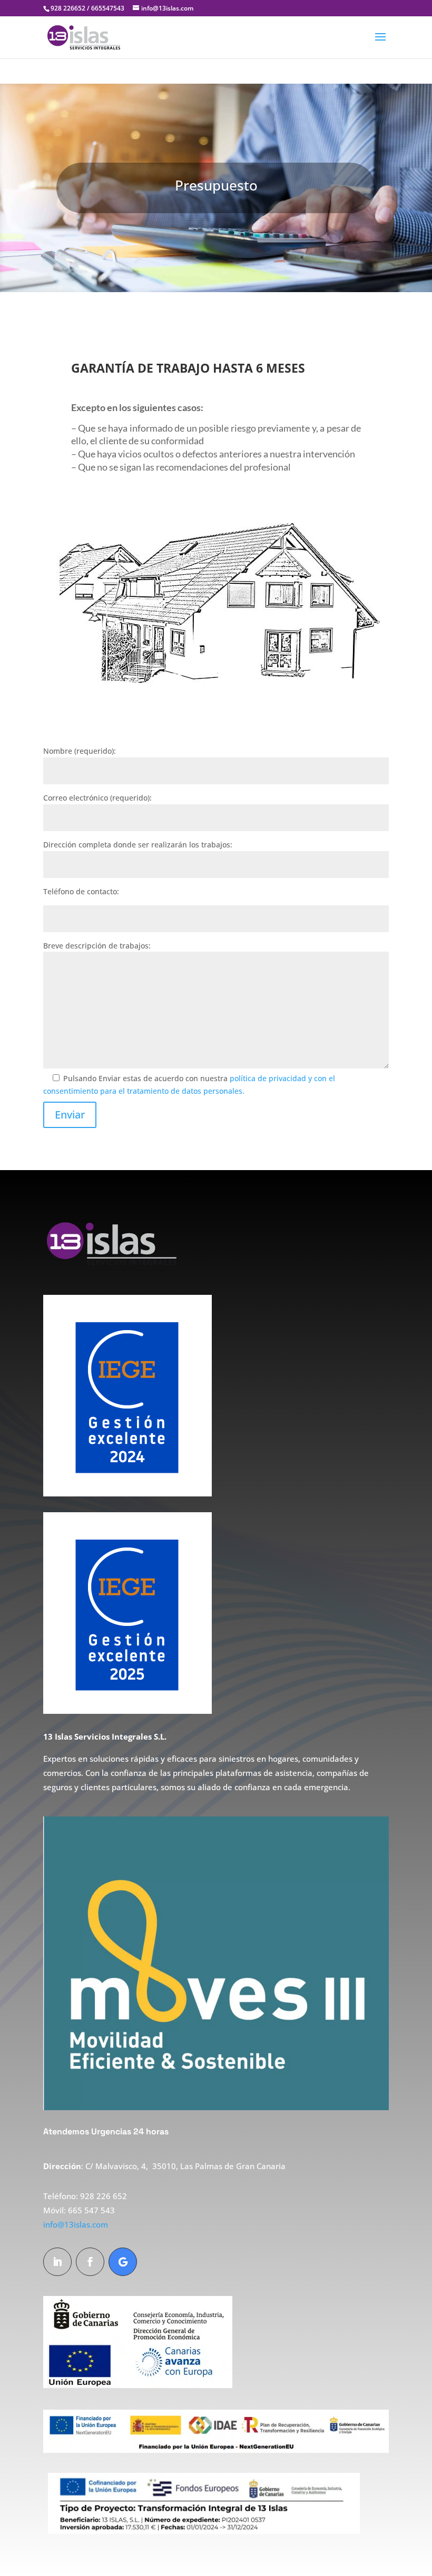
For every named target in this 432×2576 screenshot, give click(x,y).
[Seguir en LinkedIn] (57, 2262)
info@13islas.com (76, 2224)
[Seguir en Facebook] (90, 2262)
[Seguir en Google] (123, 2262)
